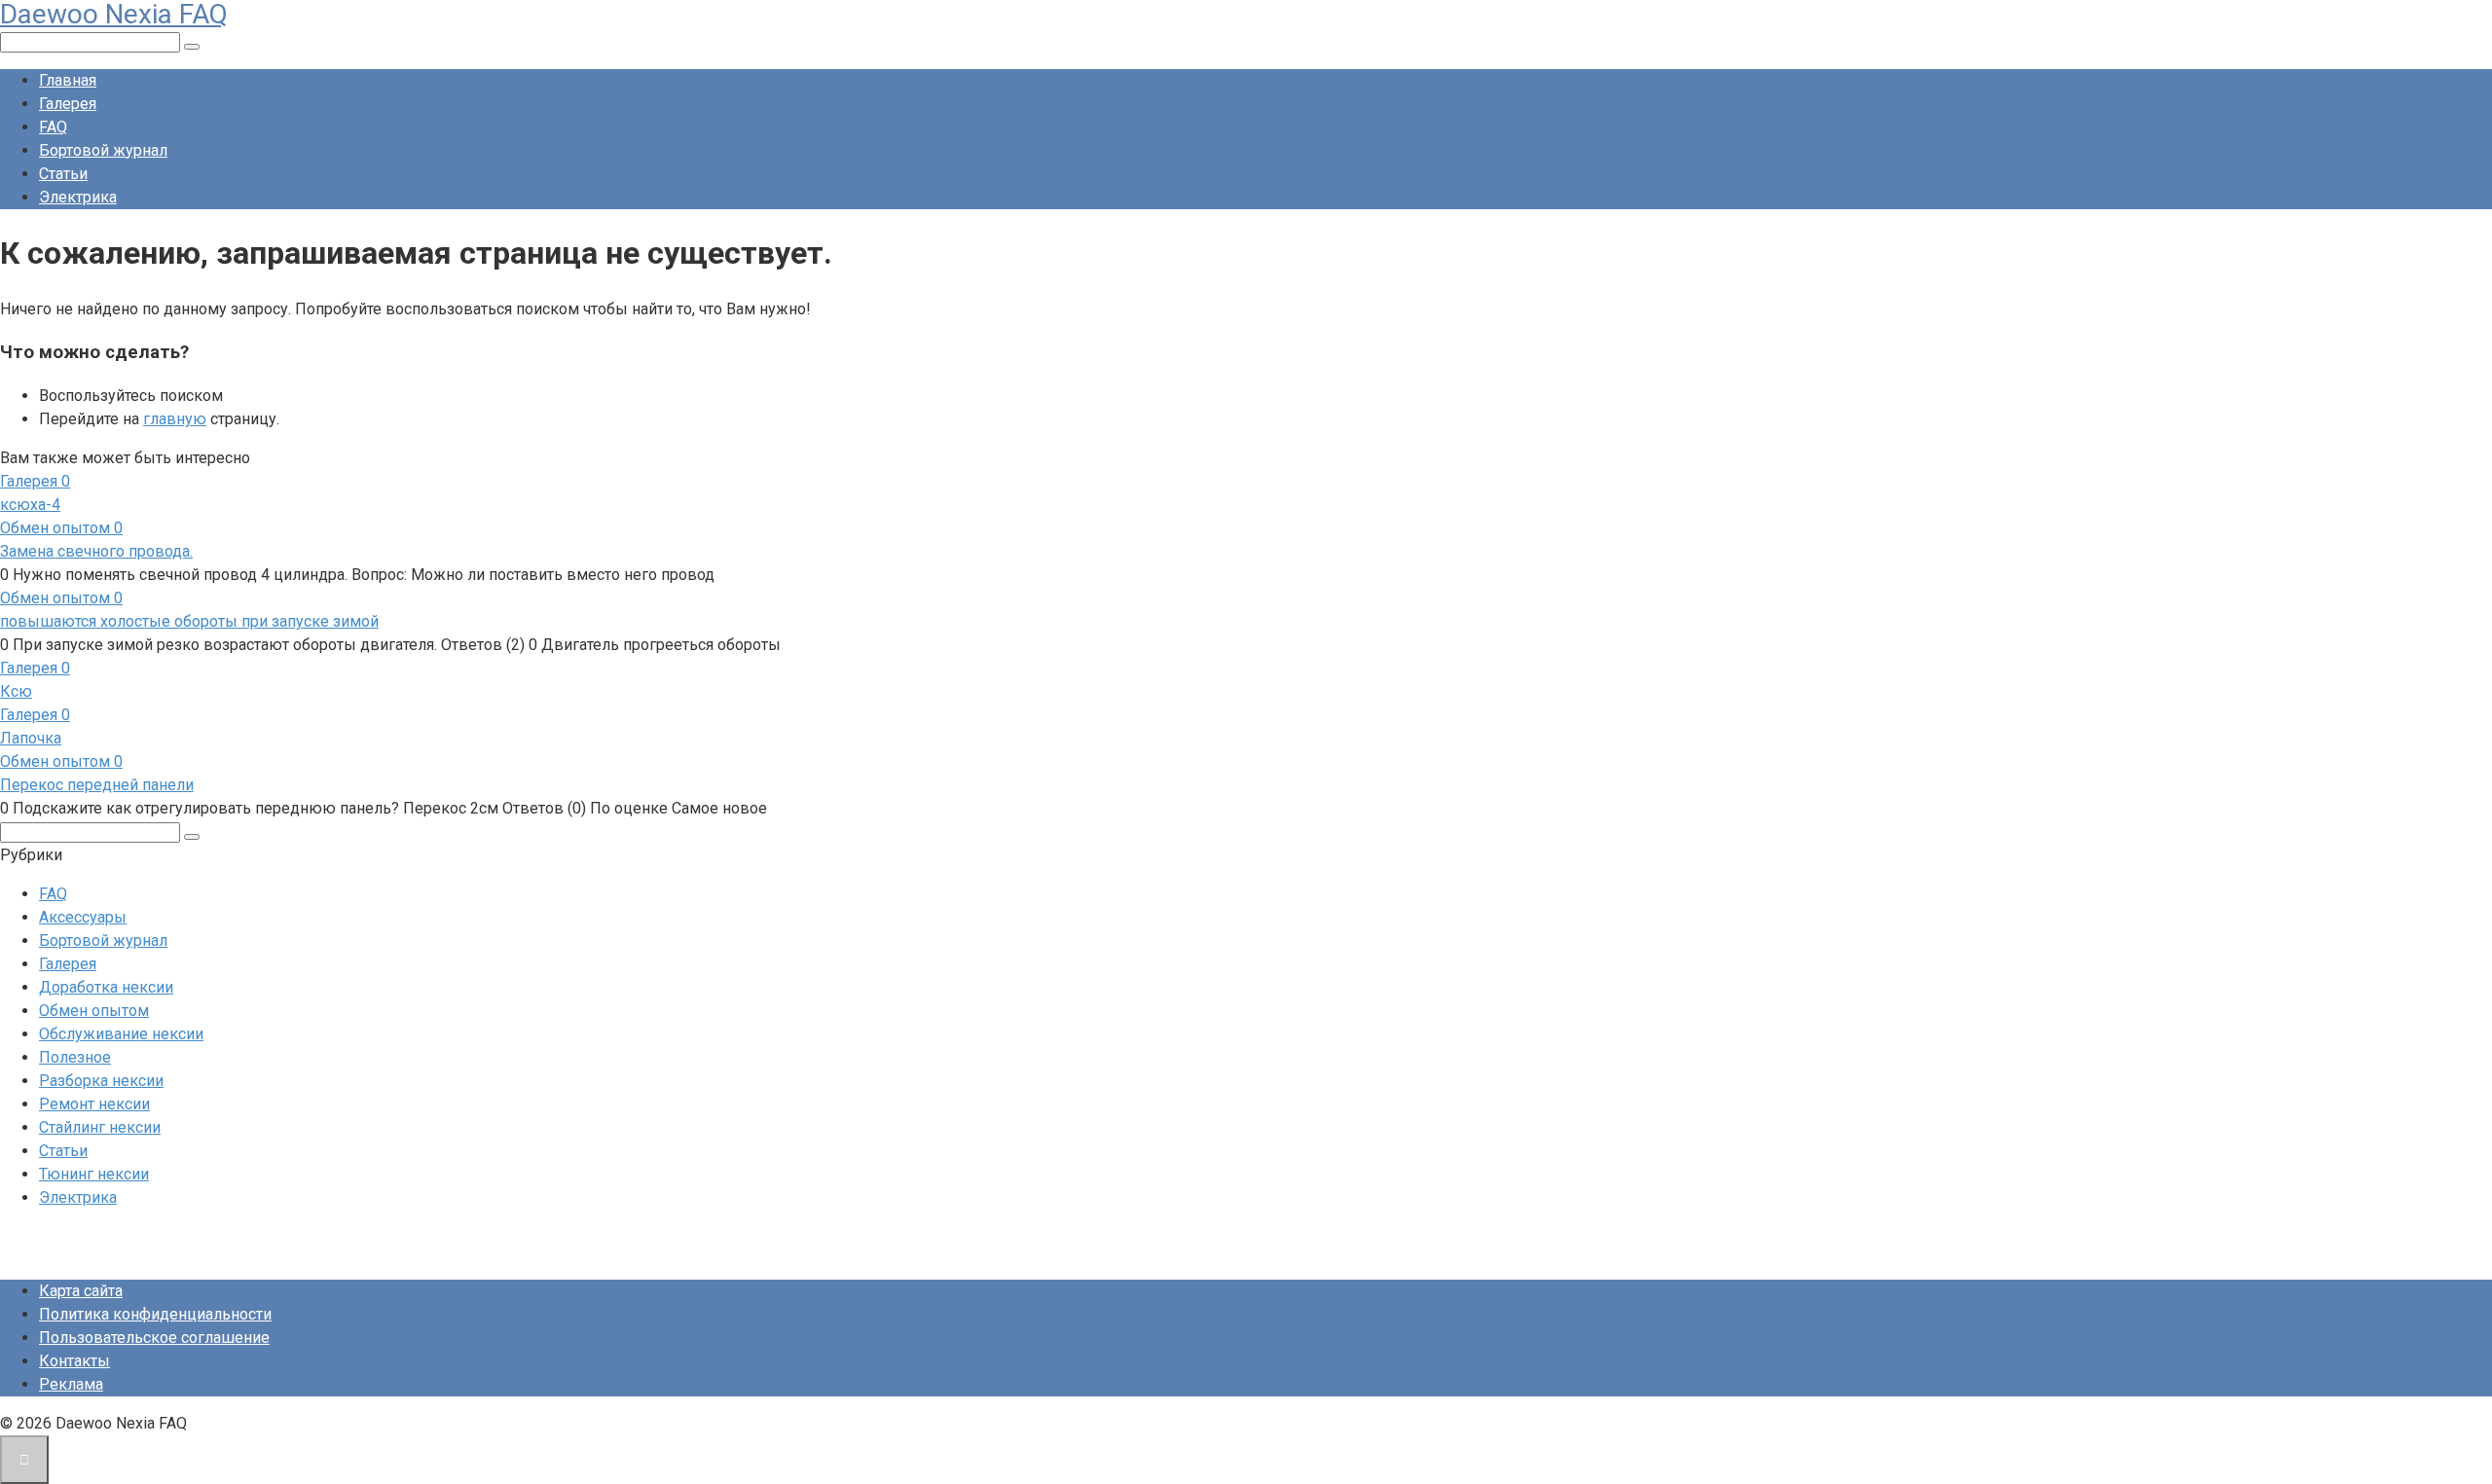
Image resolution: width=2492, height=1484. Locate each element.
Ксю (16, 691)
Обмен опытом (94, 1011)
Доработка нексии (106, 987)
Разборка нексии (101, 1081)
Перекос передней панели (97, 785)
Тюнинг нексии (94, 1174)
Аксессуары (83, 917)
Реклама (71, 1384)
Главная (68, 80)
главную (175, 419)
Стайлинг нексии (100, 1127)
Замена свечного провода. (96, 551)
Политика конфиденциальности (155, 1314)
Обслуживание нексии (121, 1034)
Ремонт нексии (94, 1104)
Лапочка (31, 738)
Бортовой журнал (103, 150)
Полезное (75, 1057)
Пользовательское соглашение (154, 1338)
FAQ (53, 127)
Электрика (78, 197)
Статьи (63, 174)
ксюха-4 (30, 505)
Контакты (74, 1361)
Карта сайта (81, 1291)
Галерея (68, 104)
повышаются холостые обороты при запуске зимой (189, 621)
